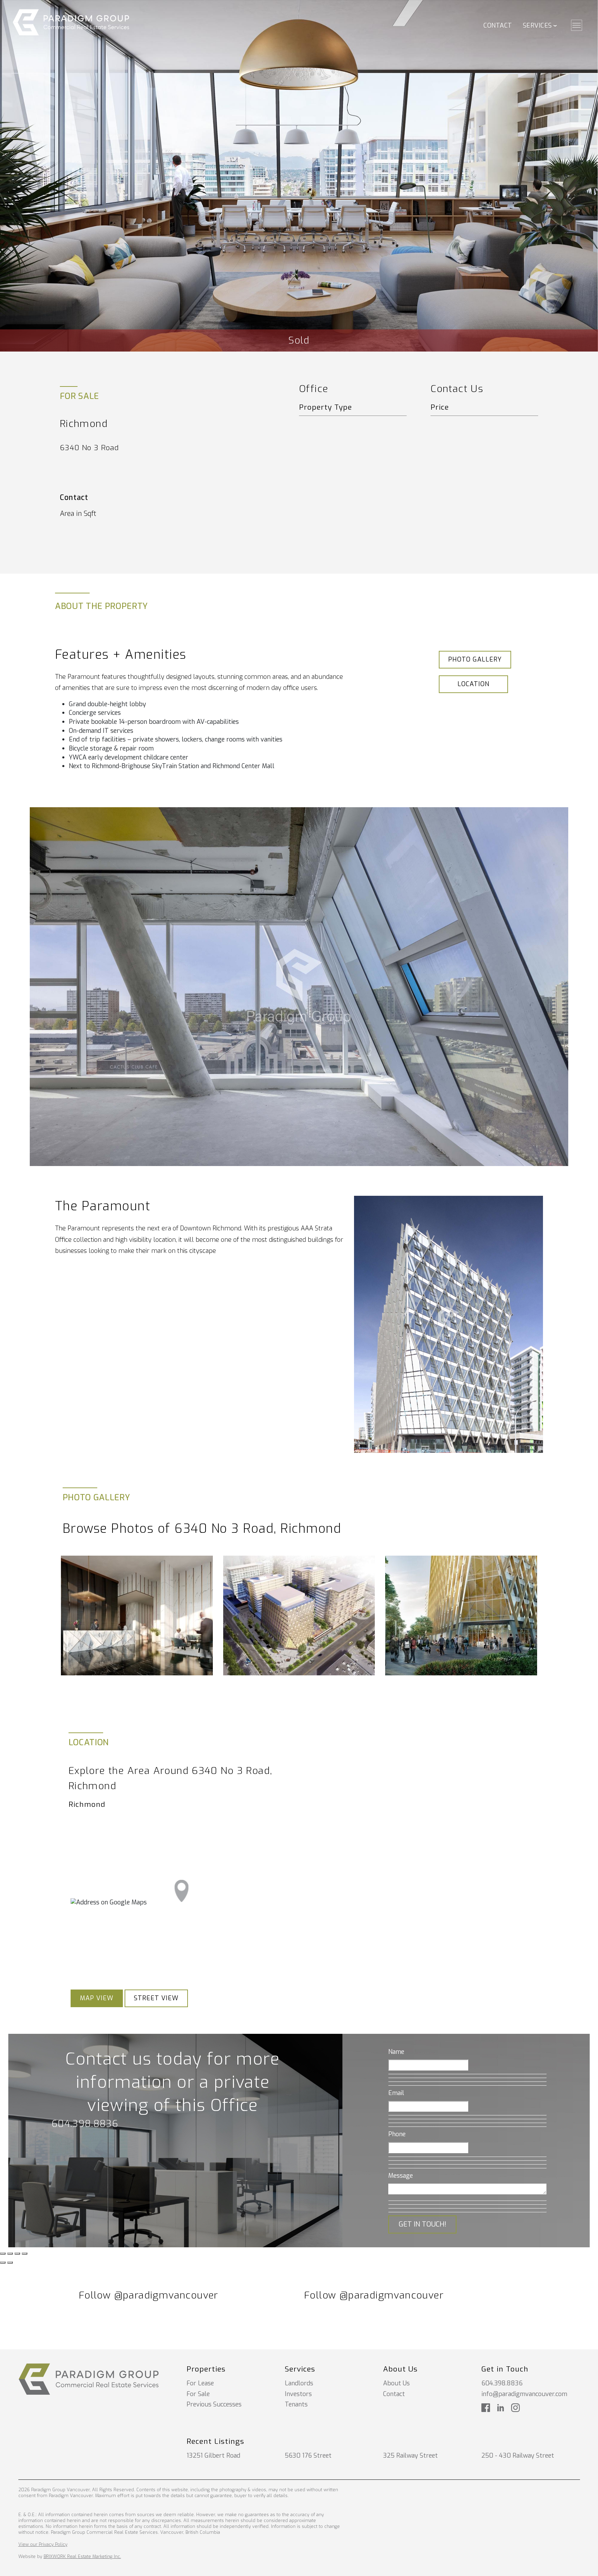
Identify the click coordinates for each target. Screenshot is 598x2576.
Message (401, 2176)
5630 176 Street (308, 2456)
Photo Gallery (475, 659)
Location (473, 684)
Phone (397, 2134)
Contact (498, 26)
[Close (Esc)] (3, 2254)
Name (396, 2052)
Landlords (299, 2383)
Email (396, 2093)
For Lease (200, 2383)
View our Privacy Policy (43, 2544)
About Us (396, 2383)
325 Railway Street (410, 2456)
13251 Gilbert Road (213, 2456)
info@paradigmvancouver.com (524, 2394)
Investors (298, 2394)
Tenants (296, 2404)
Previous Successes (214, 2404)
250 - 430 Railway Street (518, 2456)
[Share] (10, 2254)
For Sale (198, 2394)
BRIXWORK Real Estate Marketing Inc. (82, 2556)
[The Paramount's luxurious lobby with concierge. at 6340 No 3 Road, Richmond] (137, 1615)
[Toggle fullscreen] (17, 2254)
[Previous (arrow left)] (3, 2263)
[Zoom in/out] (25, 2254)
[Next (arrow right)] (10, 2263)
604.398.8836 (85, 2124)
